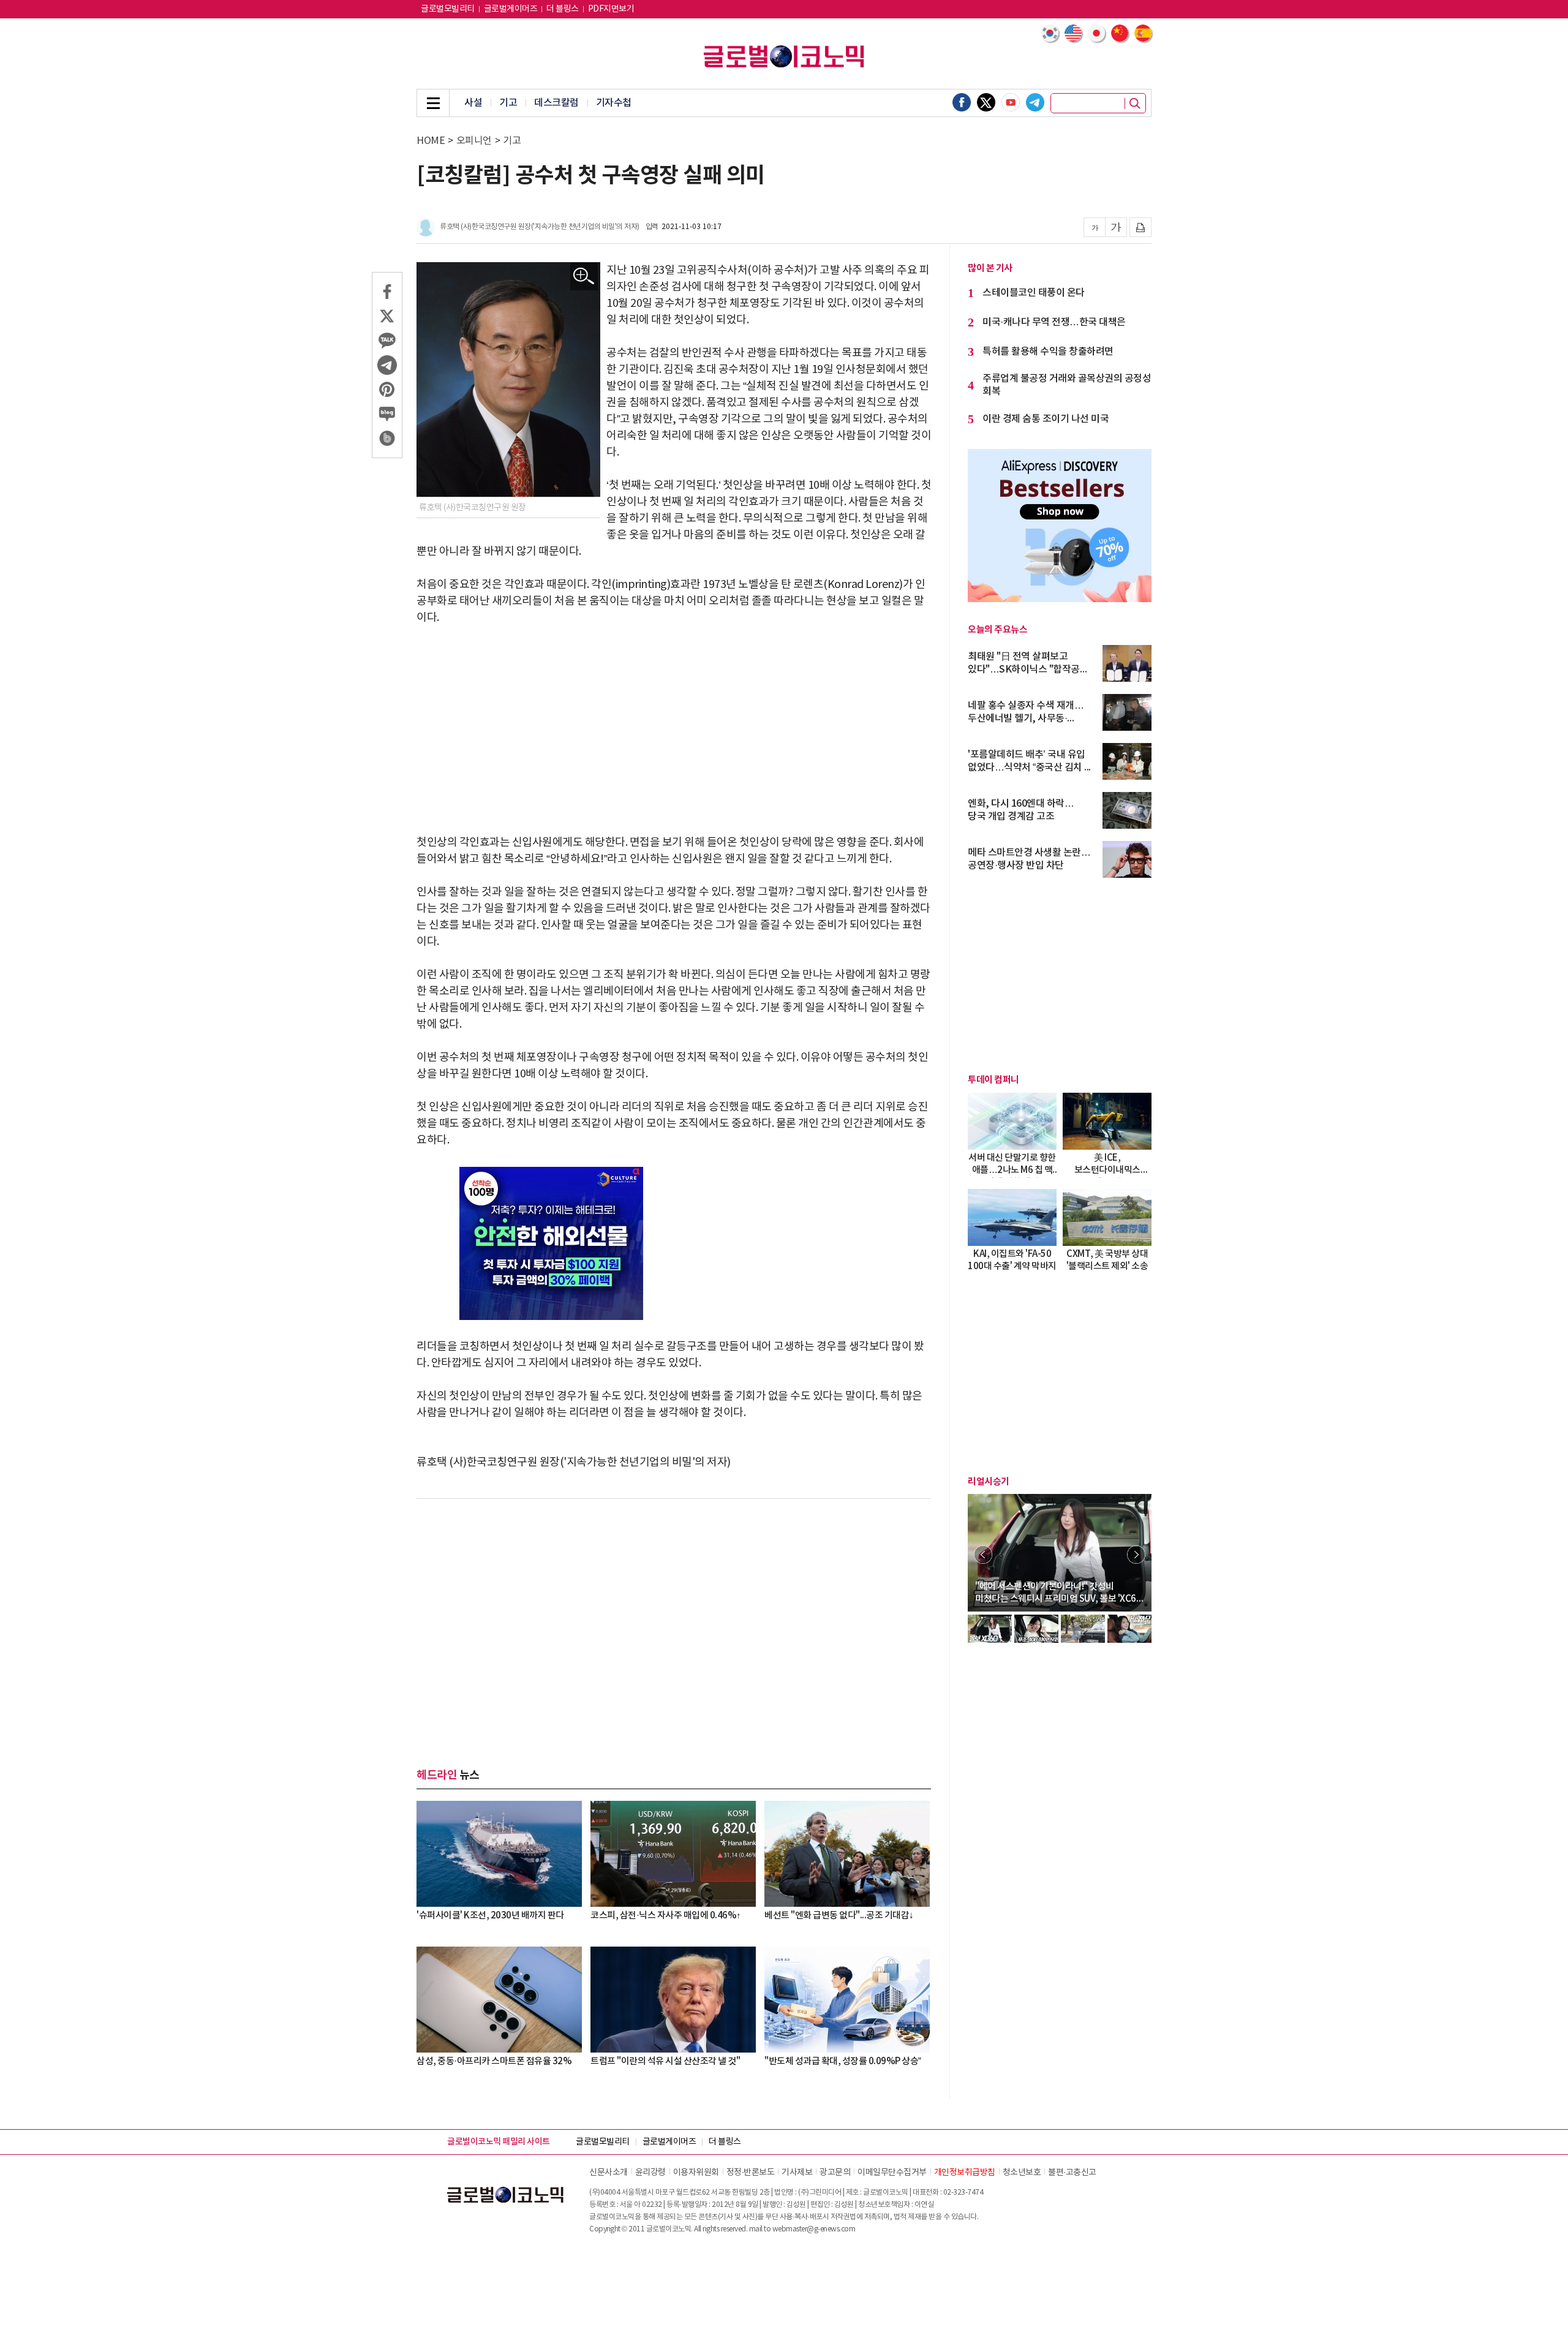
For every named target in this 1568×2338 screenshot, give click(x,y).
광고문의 (835, 2173)
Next (1136, 1555)
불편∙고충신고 (1072, 2173)
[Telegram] (1035, 102)
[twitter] (986, 102)
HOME (431, 141)
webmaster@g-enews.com (814, 2229)
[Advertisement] (674, 730)
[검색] (1135, 104)
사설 (473, 103)
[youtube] (1011, 102)
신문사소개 (609, 2173)
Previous (983, 1555)
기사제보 (797, 2173)
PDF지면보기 (611, 9)
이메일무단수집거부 (892, 2173)
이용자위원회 (696, 2173)
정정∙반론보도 (751, 2173)
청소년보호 (1022, 2173)
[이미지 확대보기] (584, 277)
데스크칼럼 (556, 103)
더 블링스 (563, 9)
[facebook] (962, 102)
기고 (508, 103)
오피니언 (474, 141)
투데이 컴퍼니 (993, 1080)
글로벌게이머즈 (511, 9)
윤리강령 (650, 2173)
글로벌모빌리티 (448, 9)
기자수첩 (614, 103)
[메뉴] (433, 103)
